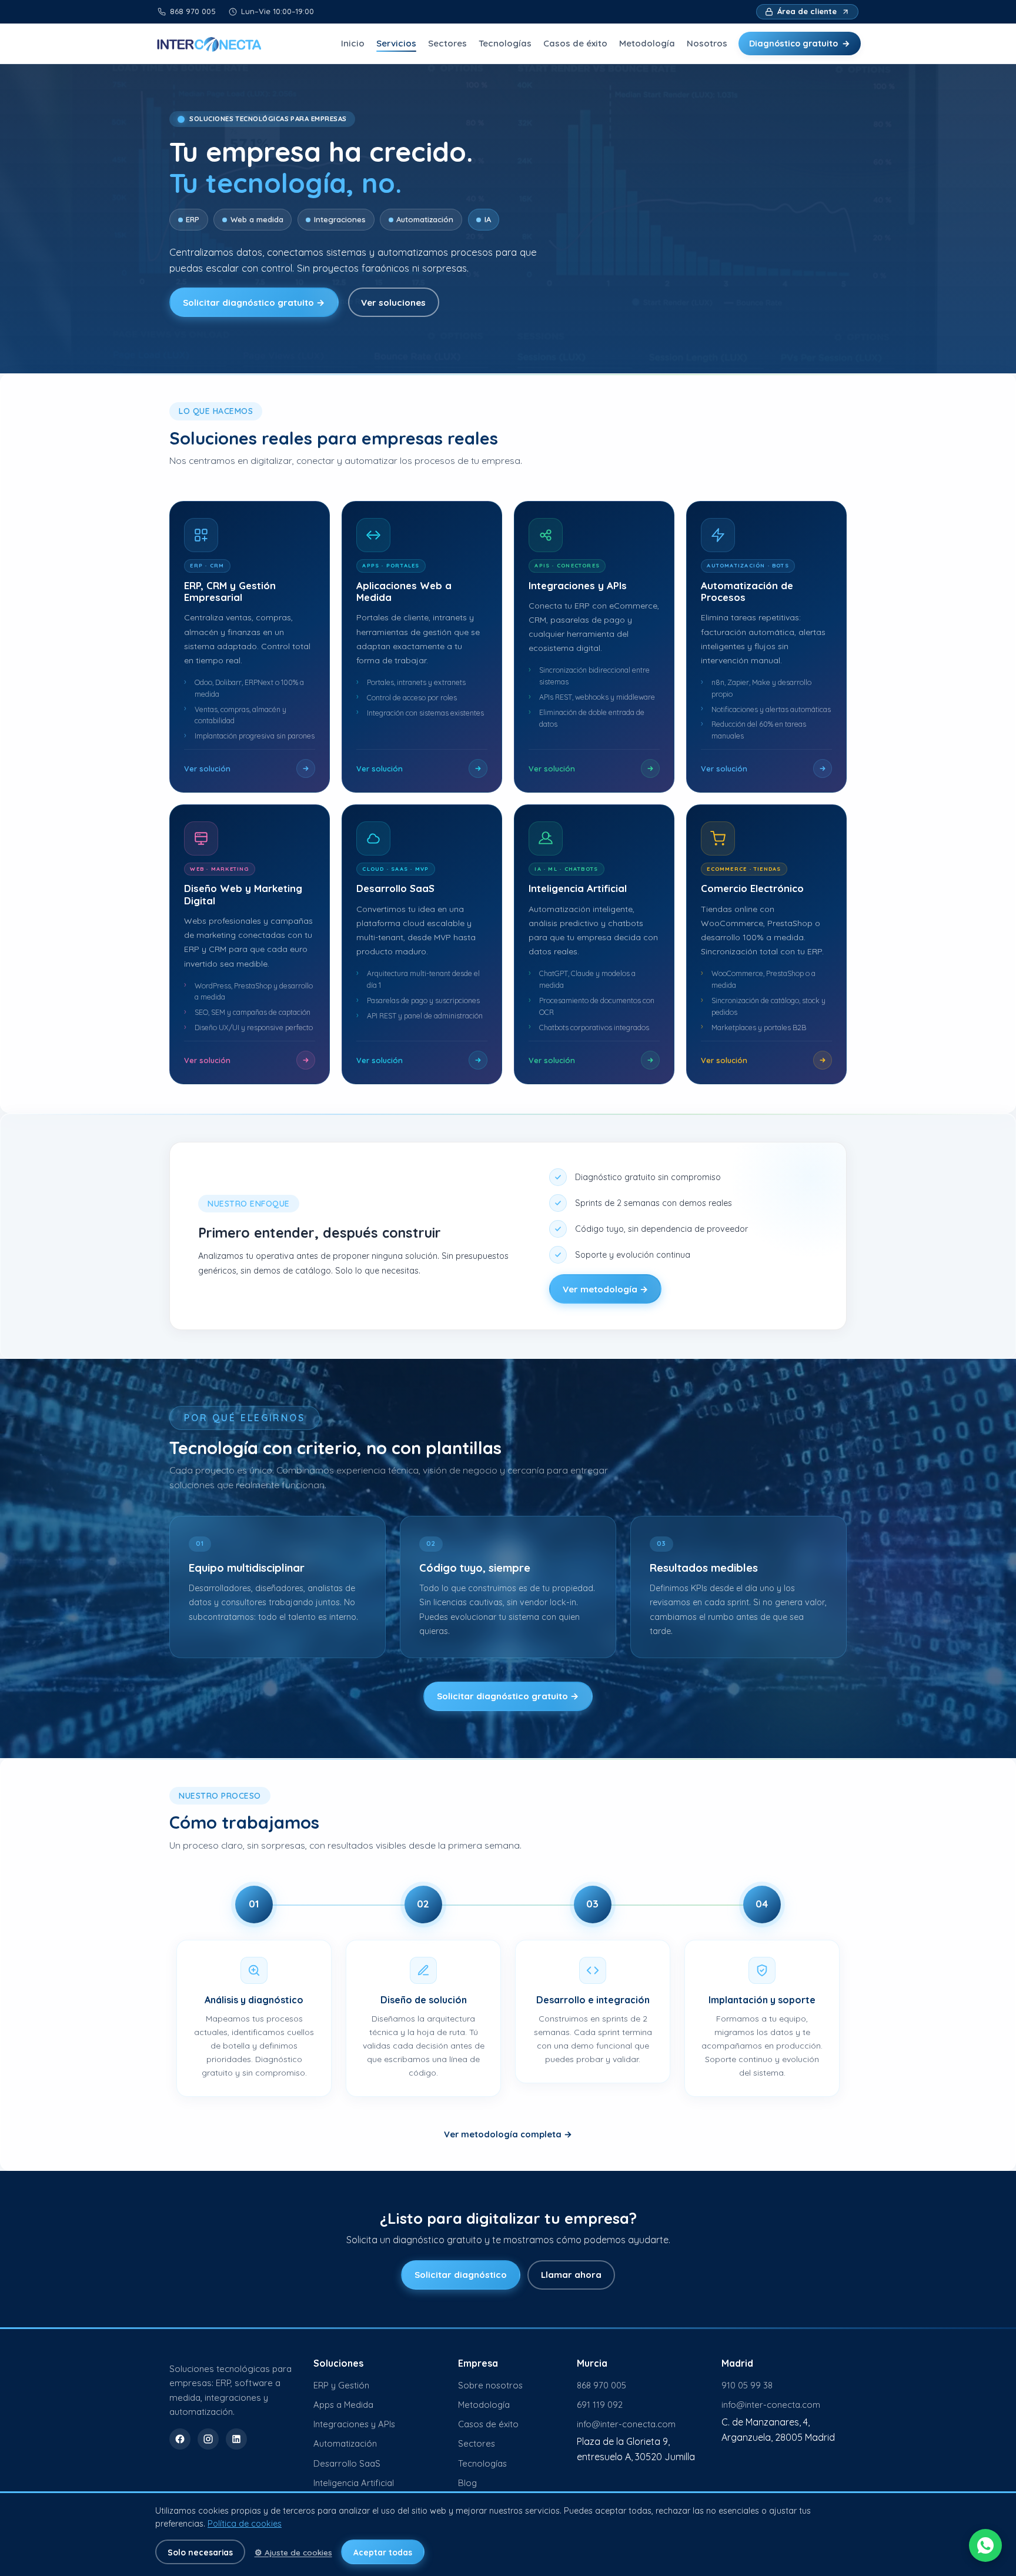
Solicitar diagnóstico (461, 2275)
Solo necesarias (200, 2552)
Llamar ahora (571, 2275)
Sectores (447, 43)
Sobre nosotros (490, 2385)
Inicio (353, 43)
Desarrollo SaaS (347, 2463)
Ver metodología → (606, 1289)
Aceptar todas (383, 2552)
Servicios (396, 43)
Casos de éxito (575, 43)
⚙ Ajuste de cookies (293, 2552)
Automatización (345, 2443)
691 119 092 (600, 2405)
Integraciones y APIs (354, 2424)
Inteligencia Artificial (354, 2483)
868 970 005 (601, 2385)
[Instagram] (208, 2439)
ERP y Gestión (341, 2385)
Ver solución (207, 769)
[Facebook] (180, 2439)
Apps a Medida (343, 2405)
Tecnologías (505, 43)
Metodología (647, 43)
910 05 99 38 (747, 2385)
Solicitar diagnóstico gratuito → (254, 303)
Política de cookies (245, 2524)
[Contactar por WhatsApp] (985, 2545)
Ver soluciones (393, 303)
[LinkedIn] (236, 2439)
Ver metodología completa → (508, 2134)
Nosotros (707, 43)
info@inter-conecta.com (626, 2424)
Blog (467, 2483)
